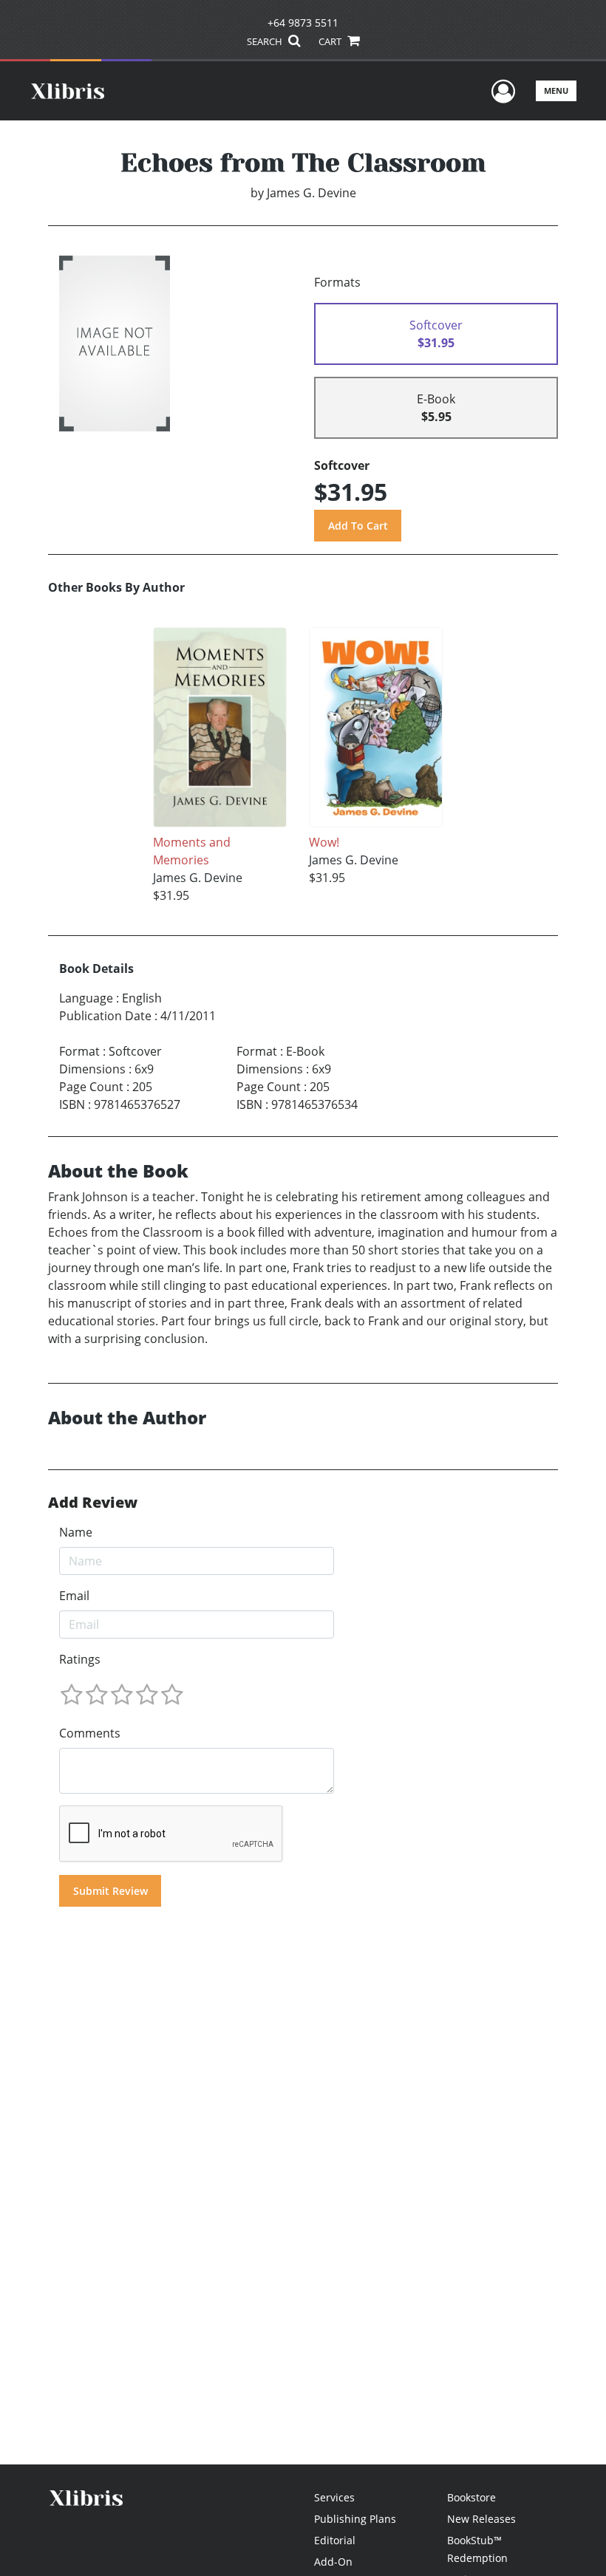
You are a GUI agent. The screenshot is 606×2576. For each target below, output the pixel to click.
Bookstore (471, 2497)
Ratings (80, 1659)
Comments (90, 1733)
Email (74, 1596)
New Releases (481, 2519)
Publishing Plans (355, 2519)
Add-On (333, 2562)
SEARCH (266, 41)
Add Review (93, 1503)
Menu (556, 90)
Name (76, 1532)
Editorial (335, 2540)
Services (334, 2497)
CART (331, 41)
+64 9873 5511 (303, 23)
